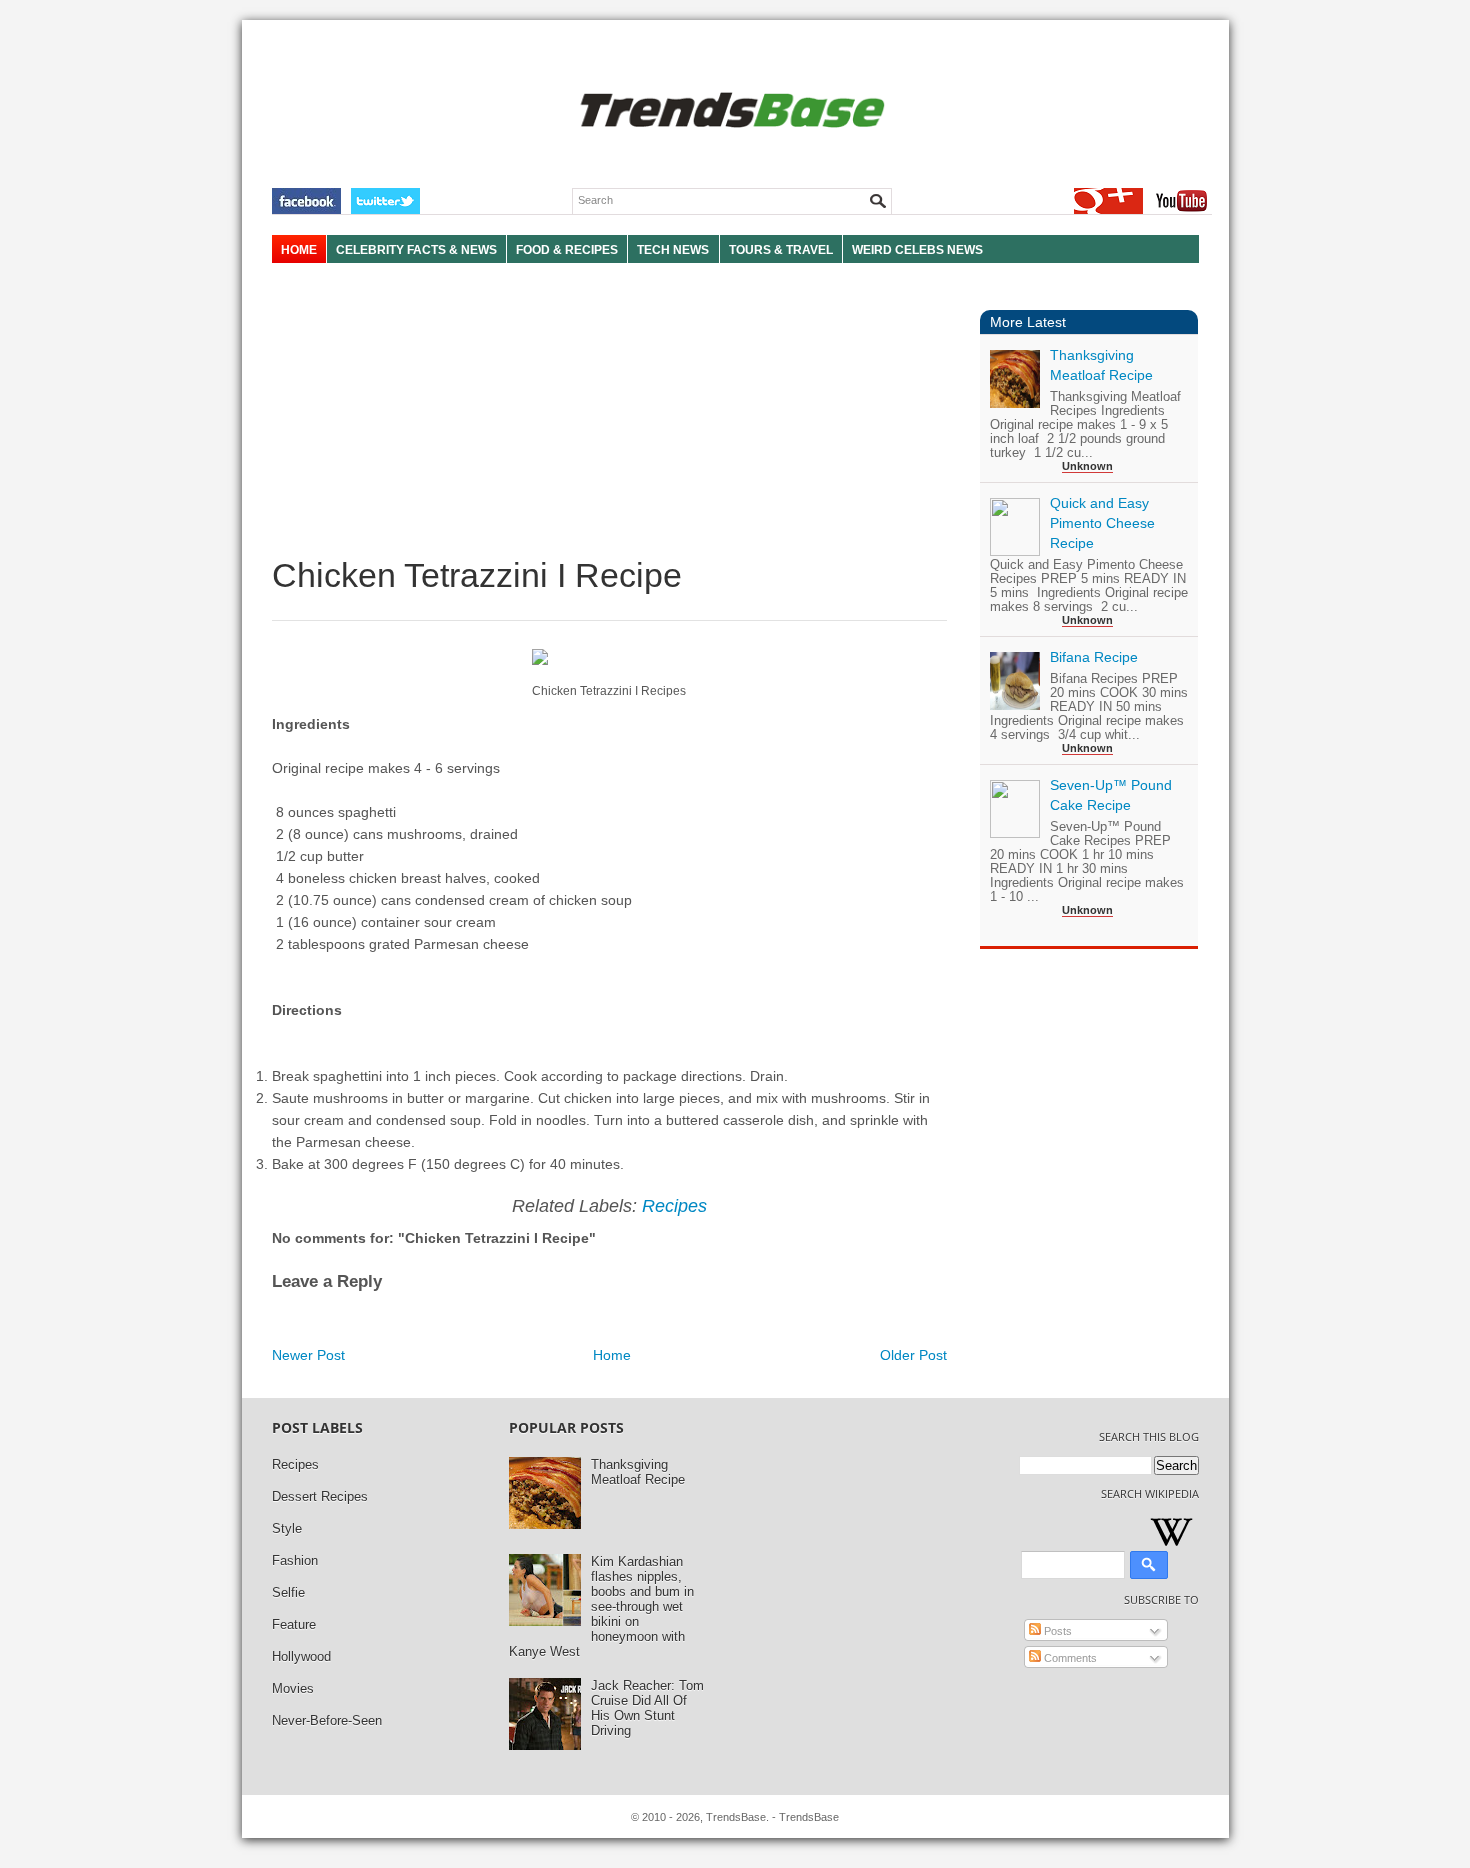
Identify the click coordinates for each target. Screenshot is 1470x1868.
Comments (1069, 1658)
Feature (294, 1624)
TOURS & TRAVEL (781, 250)
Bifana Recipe (1094, 657)
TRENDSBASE (729, 111)
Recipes (674, 1206)
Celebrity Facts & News (416, 250)
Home (612, 1355)
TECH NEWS (673, 250)
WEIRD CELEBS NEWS (917, 250)
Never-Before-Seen (327, 1720)
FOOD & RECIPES (567, 250)
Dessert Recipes (320, 1496)
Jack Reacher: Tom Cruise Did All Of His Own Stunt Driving (647, 1708)
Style (287, 1528)
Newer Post (308, 1355)
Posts (1056, 1631)
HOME (299, 250)
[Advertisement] (609, 410)
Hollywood (301, 1656)
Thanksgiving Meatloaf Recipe (638, 1472)
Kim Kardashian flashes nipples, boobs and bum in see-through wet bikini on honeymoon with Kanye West (601, 1606)
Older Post (913, 1355)
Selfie (288, 1592)
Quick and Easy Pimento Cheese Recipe (1102, 523)
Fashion (295, 1560)
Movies (293, 1688)
